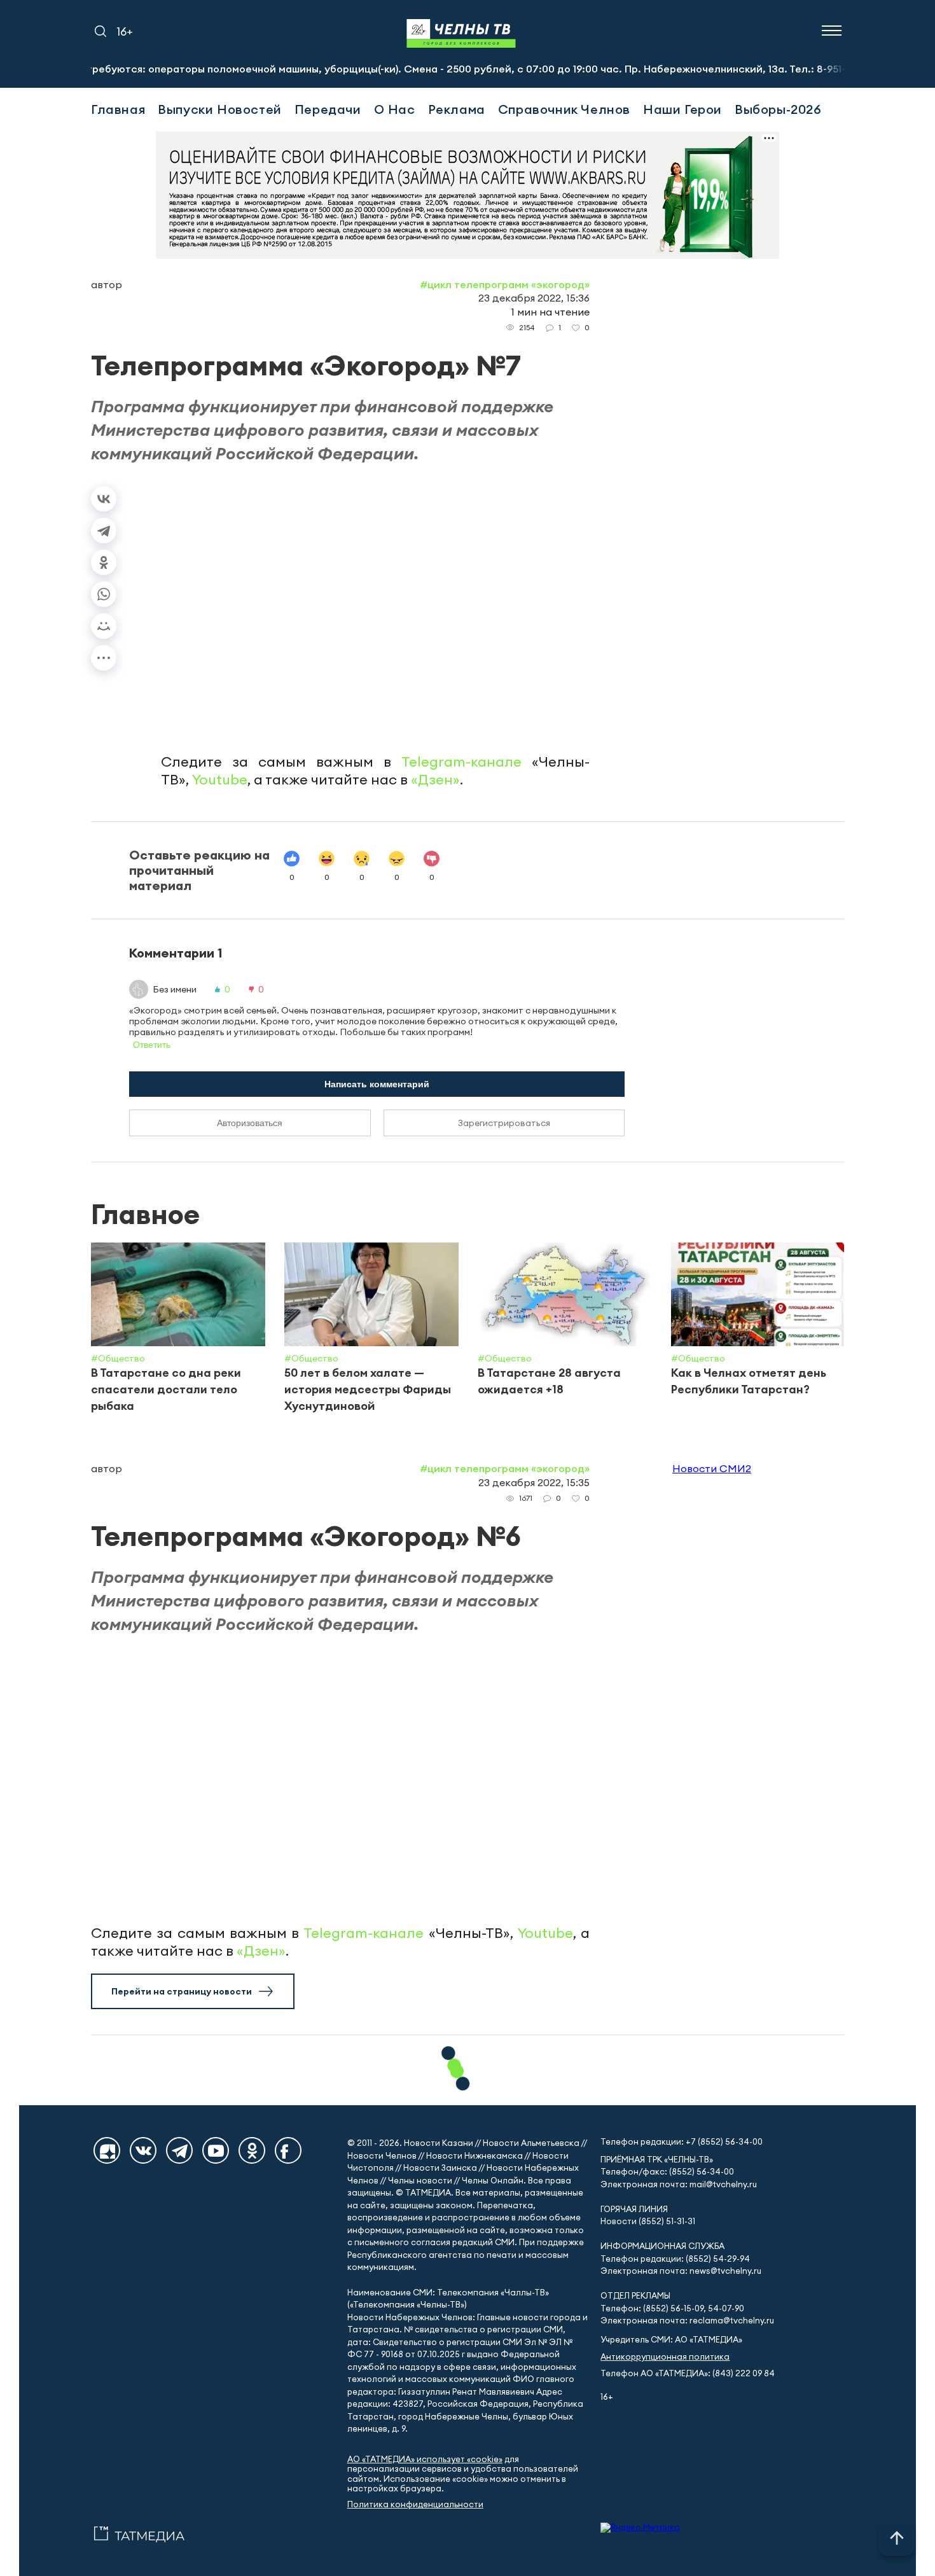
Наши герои (682, 109)
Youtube (220, 779)
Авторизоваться (250, 1123)
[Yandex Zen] (107, 2150)
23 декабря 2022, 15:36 (534, 298)
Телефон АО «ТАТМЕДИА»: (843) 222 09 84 (688, 2373)
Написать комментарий (377, 1084)
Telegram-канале (461, 762)
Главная (118, 109)
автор (107, 284)
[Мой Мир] (104, 626)
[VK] (143, 2150)
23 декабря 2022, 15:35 (534, 1482)
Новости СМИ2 (712, 1468)
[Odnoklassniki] (252, 2150)
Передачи (328, 109)
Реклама (457, 109)
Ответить (152, 1045)
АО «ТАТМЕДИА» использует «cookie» (425, 2459)
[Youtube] (216, 2150)
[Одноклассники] (104, 562)
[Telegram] (104, 531)
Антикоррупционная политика (665, 2357)
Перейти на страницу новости (182, 1991)
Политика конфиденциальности (415, 2504)
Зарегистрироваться (504, 1123)
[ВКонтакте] (104, 499)
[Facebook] (288, 2150)
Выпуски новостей (220, 109)
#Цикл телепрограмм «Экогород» (505, 284)
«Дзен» (435, 779)
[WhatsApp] (104, 594)
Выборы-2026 (778, 109)
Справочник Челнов (564, 109)
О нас (395, 109)
